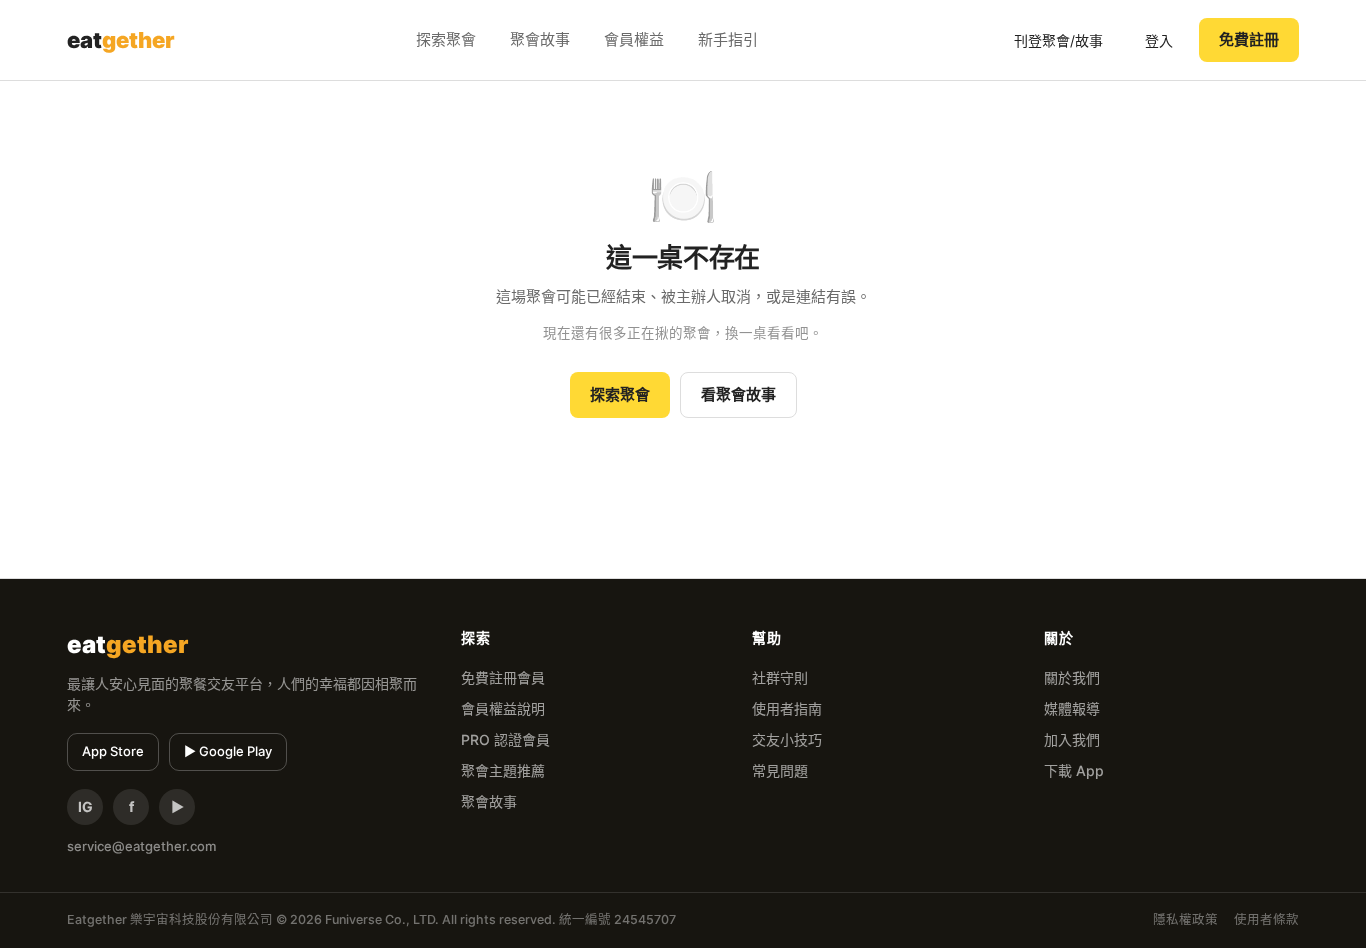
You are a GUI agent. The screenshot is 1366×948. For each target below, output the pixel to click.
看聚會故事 (738, 394)
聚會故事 (540, 39)
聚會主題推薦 (503, 770)
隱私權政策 (1185, 919)
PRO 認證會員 (505, 739)
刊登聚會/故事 (1058, 40)
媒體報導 (1072, 708)
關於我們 (1072, 677)
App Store (113, 751)
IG (85, 806)
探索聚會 (446, 39)
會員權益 (634, 39)
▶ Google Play (228, 751)
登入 (1159, 40)
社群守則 (780, 677)
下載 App (1074, 770)
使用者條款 (1266, 919)
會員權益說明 (503, 708)
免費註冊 (1249, 39)
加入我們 (1072, 739)
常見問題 (780, 770)
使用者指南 (787, 708)
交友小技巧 (787, 739)
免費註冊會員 (503, 677)
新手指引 (728, 39)
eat (121, 40)
